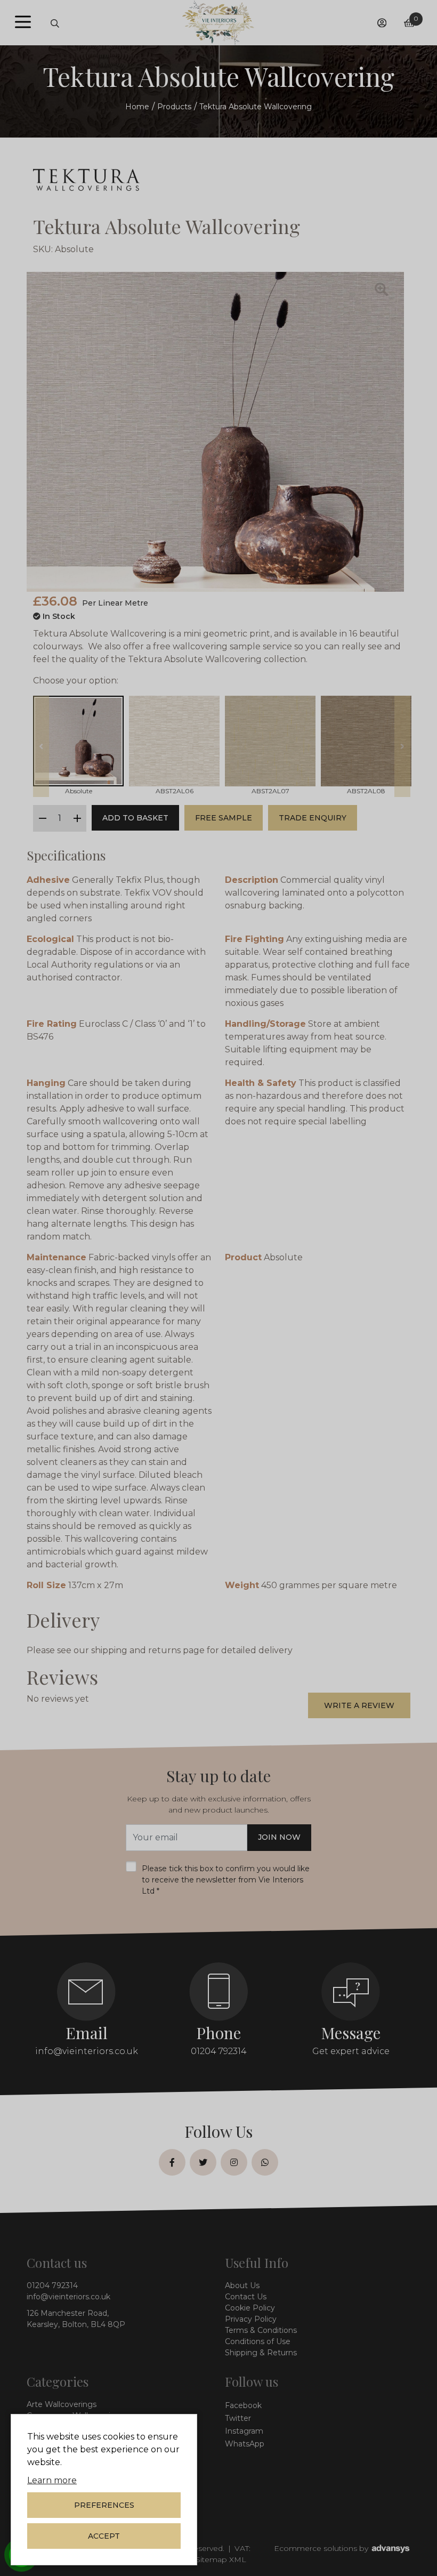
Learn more (52, 2480)
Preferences (104, 2505)
